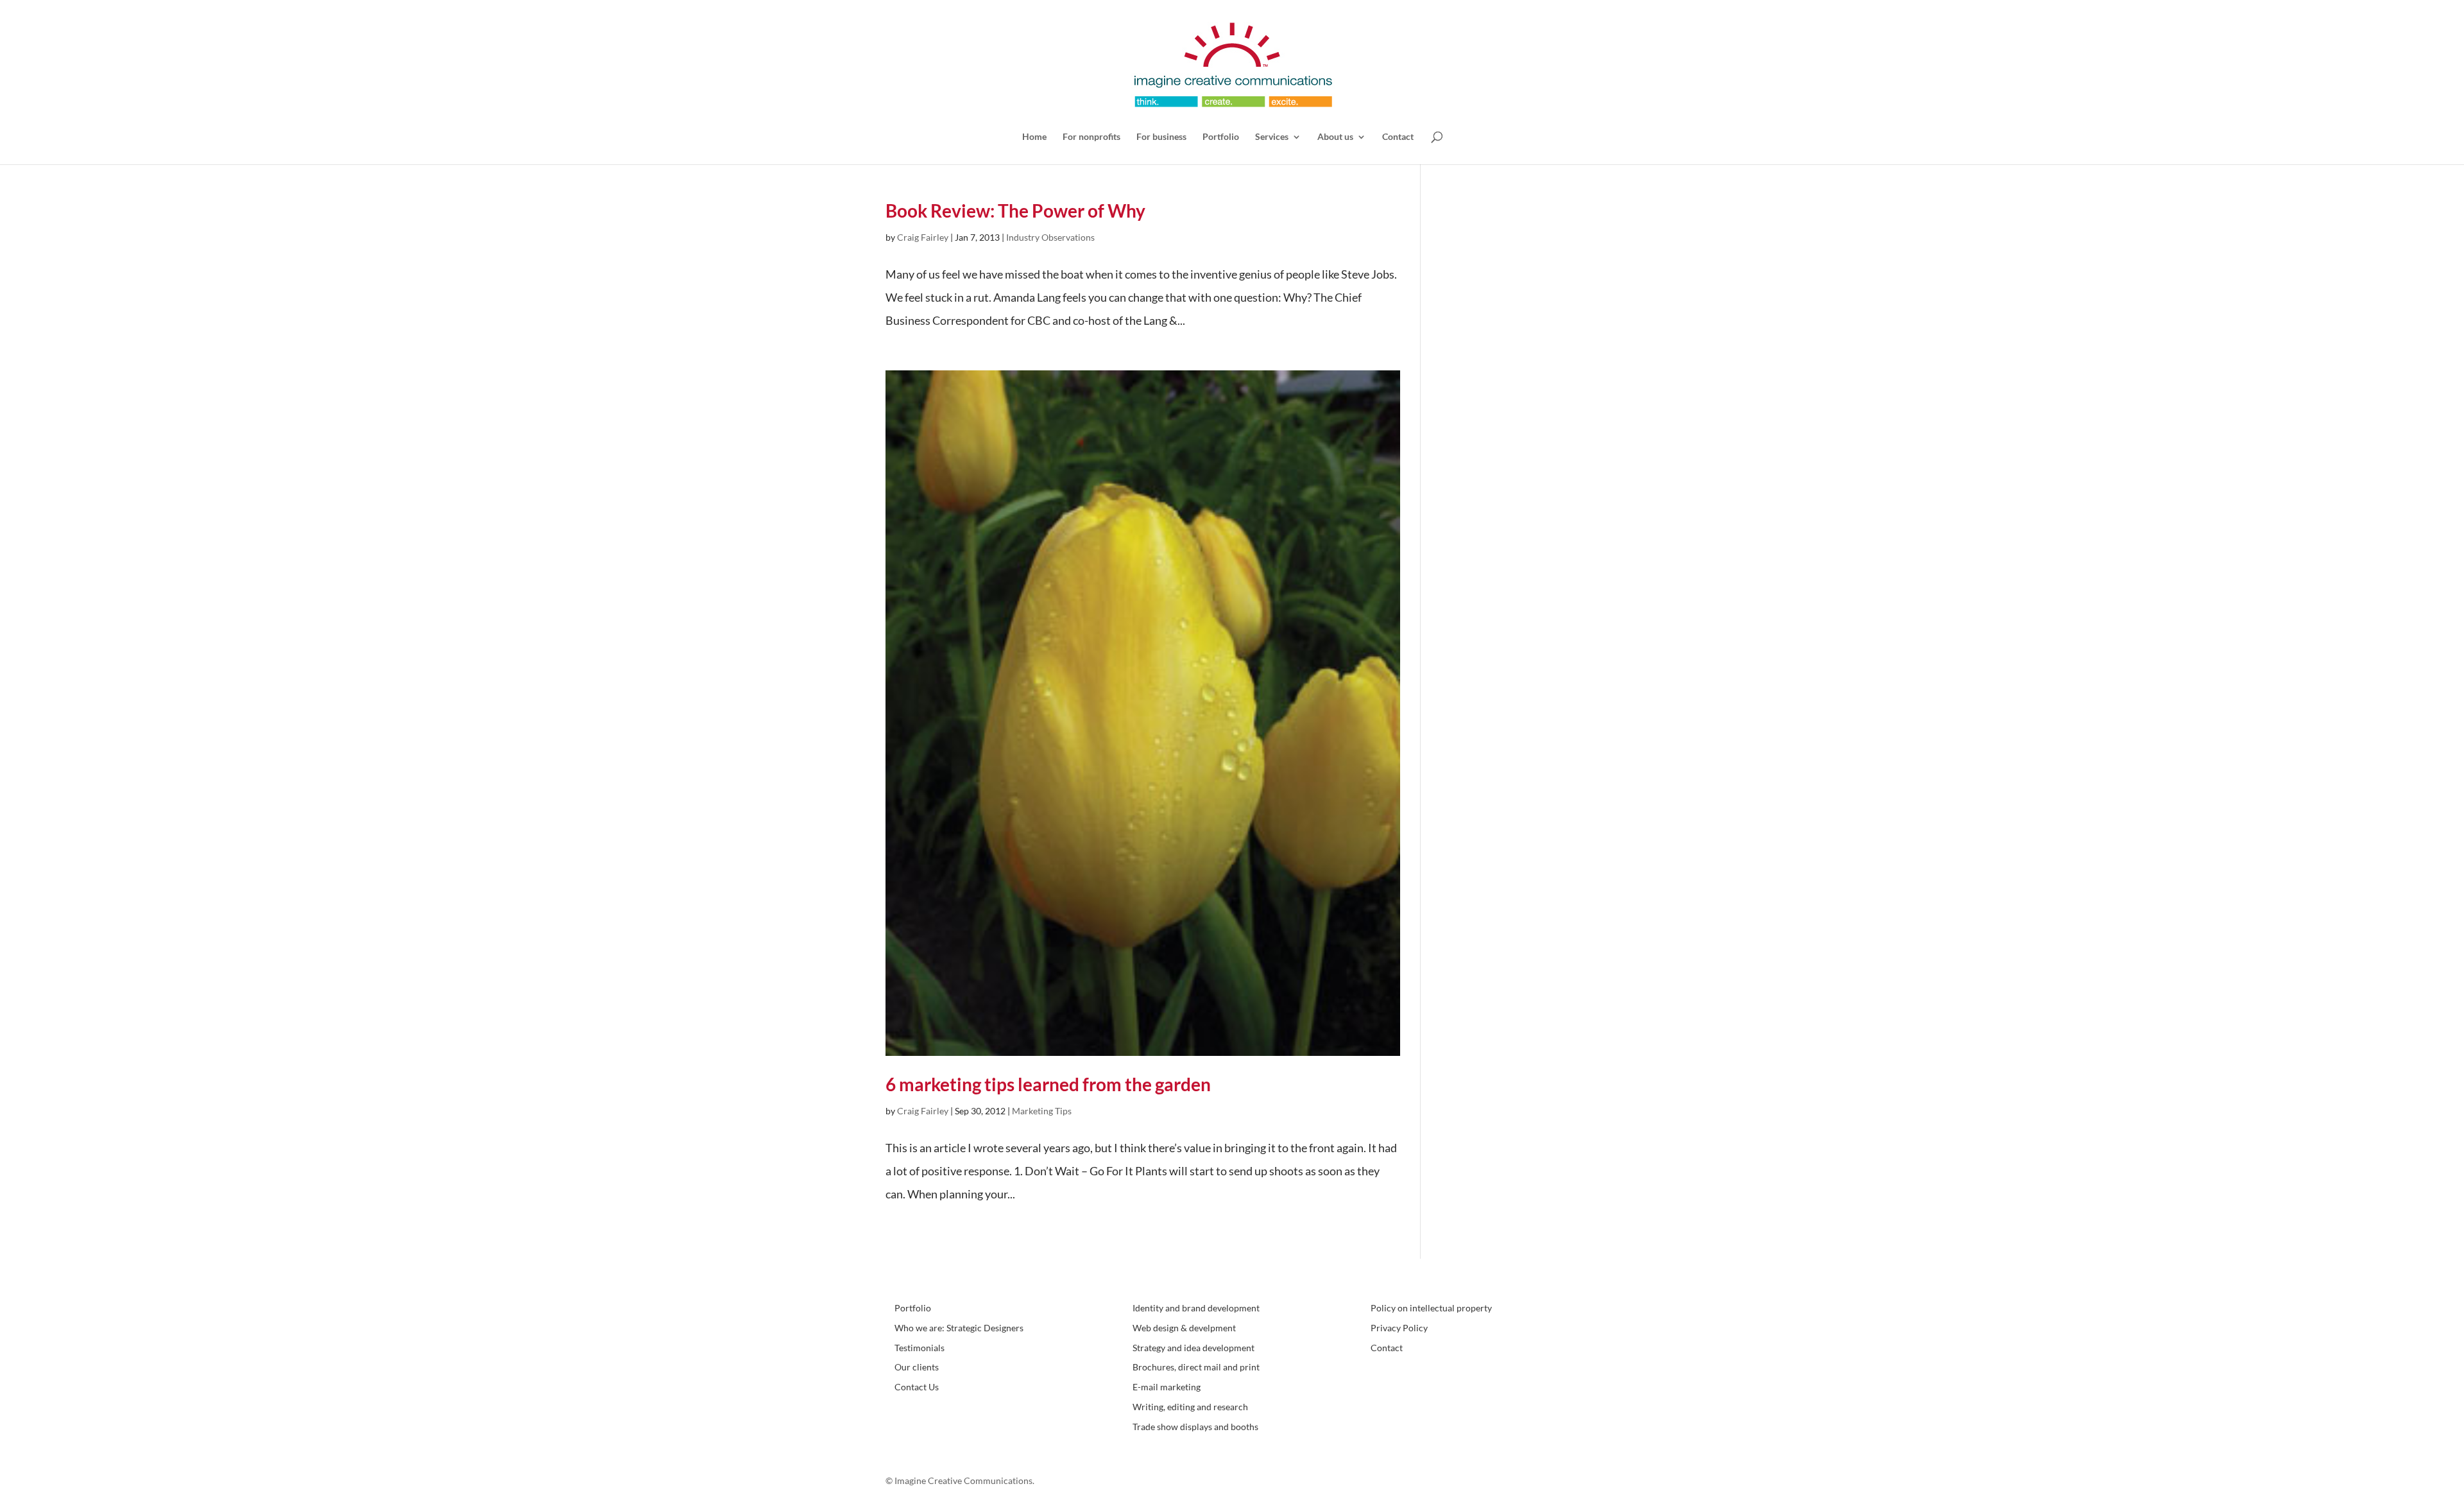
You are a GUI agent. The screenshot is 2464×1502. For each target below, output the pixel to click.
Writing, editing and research (1190, 1407)
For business (1161, 137)
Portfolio (1221, 137)
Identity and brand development (1196, 1308)
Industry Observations (1050, 237)
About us (1335, 137)
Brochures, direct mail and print (1196, 1367)
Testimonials (920, 1348)
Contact (1398, 137)
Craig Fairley (923, 237)
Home (1034, 137)
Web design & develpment (1184, 1328)
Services (1272, 137)
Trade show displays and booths (1195, 1427)
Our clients (917, 1367)
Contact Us (917, 1387)
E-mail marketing (1167, 1387)
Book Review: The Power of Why (1015, 211)
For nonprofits (1091, 137)
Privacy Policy (1399, 1328)
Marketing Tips (1042, 1111)
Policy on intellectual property (1431, 1308)
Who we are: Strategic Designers (959, 1328)
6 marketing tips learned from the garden (1048, 1084)
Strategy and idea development (1193, 1348)
